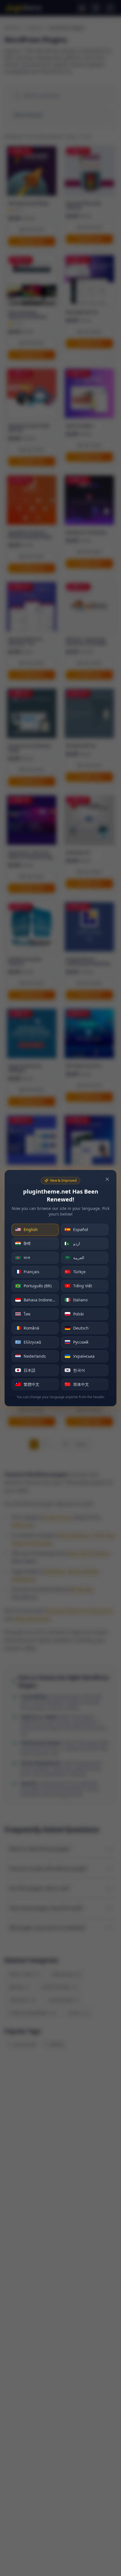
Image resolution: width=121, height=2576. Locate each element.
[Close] (107, 1179)
